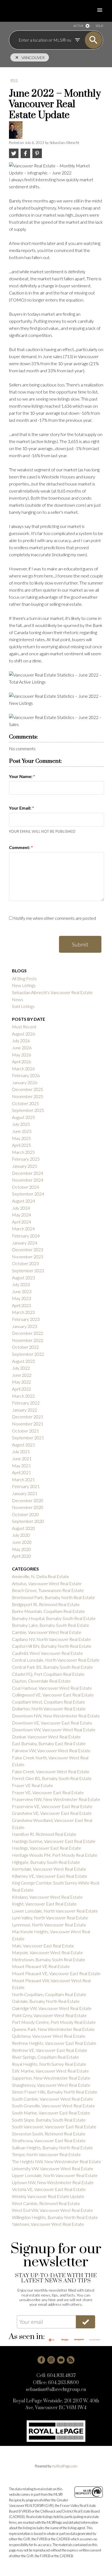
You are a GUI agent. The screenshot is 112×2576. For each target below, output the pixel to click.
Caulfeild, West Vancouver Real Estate (47, 1653)
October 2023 (25, 1263)
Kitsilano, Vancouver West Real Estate (47, 1897)
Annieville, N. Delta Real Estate (41, 1576)
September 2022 (28, 1354)
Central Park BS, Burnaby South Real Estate (52, 1667)
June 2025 (22, 1131)
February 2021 (26, 1486)
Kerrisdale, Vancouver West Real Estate (49, 1869)
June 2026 (22, 1048)
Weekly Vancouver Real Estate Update (48, 2196)
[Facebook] (41, 2360)
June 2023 (22, 1291)
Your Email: (21, 808)
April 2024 (21, 1222)
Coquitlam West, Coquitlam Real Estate (49, 1702)
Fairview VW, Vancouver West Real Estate (51, 1750)
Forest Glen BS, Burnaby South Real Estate (52, 1778)
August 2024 (24, 1201)
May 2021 (21, 1466)
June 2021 (22, 1458)
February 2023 (26, 1319)
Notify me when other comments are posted (54, 918)
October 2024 (25, 1187)
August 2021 (24, 1445)
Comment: (20, 847)
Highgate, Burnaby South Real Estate (46, 1862)
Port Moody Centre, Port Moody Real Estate (54, 2022)
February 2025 (26, 1159)
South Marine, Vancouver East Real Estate (51, 2113)
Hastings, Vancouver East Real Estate (46, 1848)
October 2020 (25, 1514)
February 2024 (26, 1236)
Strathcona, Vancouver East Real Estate (49, 2140)
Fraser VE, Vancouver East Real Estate (48, 1792)
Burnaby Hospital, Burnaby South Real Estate (54, 1618)
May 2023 (21, 1298)
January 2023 (25, 1326)
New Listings (24, 985)
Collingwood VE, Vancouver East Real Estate (53, 1695)
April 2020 (21, 1556)
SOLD (99, 26)
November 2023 (28, 1257)
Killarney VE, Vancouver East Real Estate (50, 1876)
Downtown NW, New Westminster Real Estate (56, 1716)
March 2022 (23, 1396)
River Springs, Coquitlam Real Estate (45, 2057)
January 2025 (25, 1166)
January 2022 (25, 1410)
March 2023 (23, 1312)
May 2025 (21, 1138)
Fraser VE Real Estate (32, 1785)
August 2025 (24, 1117)
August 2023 (24, 1278)
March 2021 (23, 1479)
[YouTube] (61, 2360)
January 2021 (25, 1493)
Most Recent (24, 1027)
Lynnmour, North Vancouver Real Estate (49, 1925)
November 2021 (28, 1424)
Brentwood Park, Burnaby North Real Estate (53, 1597)
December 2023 (28, 1249)
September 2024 (28, 1194)
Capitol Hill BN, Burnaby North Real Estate (52, 1646)
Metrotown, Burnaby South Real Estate (49, 1959)
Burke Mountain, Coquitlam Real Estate (48, 1611)
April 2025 (21, 1145)
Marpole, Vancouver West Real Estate (47, 1952)
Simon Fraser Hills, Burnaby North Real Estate (55, 2092)
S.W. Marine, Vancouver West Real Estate (50, 2071)
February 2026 (26, 1075)
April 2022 (21, 1389)
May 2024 (21, 1215)
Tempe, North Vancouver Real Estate (46, 2154)
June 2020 (22, 1542)
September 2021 (28, 1438)
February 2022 (26, 1403)
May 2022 (21, 1382)
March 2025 (23, 1152)
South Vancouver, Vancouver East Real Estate (54, 2127)
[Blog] (71, 2360)
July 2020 (21, 1535)
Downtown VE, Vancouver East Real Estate (52, 1723)
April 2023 (21, 1305)
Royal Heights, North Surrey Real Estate (49, 2064)
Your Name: (21, 776)
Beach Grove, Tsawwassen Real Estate (48, 1590)
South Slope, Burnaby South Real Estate (49, 2120)
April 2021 (21, 1472)
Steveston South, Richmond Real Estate (49, 2134)
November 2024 (28, 1180)
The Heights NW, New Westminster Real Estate (57, 2161)
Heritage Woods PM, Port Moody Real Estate (55, 1855)
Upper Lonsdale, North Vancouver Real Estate (55, 2175)
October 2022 (25, 1347)
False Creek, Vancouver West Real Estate (51, 1771)
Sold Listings (23, 1006)
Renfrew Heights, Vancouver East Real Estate (54, 2043)
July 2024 (21, 1208)
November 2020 (28, 1507)
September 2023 (28, 1270)
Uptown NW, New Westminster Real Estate (53, 2182)
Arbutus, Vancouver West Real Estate (47, 1583)
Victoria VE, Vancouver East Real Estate (49, 2189)
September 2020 (28, 1521)
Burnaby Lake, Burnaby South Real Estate (51, 1625)
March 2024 (23, 1229)
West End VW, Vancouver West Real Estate (52, 2210)
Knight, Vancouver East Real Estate (44, 1904)
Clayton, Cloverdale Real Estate (41, 1681)
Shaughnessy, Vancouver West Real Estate (51, 2085)
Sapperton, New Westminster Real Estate (51, 2078)
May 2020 (21, 1549)
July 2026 (21, 1040)
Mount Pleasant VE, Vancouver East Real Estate (56, 1973)
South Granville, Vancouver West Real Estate (53, 2106)
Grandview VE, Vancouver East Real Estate (52, 1813)
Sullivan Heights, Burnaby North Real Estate (52, 2148)
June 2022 (22, 1375)
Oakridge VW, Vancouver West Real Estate (52, 2008)
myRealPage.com (65, 2466)
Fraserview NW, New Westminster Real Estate (56, 1799)
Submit (80, 944)
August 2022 (24, 1361)
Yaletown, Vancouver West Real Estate (48, 2224)
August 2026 (24, 1034)
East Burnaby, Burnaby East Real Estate (49, 1743)
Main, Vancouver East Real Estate (43, 1946)
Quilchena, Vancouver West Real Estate (49, 2036)
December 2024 (28, 1173)
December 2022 (28, 1333)
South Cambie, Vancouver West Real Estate (52, 2099)
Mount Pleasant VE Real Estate (41, 1966)
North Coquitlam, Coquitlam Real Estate (49, 1994)
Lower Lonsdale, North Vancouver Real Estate (55, 1911)
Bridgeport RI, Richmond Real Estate (46, 1604)
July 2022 (21, 1368)
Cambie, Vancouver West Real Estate (47, 1632)
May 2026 (21, 1055)
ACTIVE (78, 26)
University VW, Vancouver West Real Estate (53, 2168)
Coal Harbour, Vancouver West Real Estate (52, 1688)
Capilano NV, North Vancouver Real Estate (51, 1639)
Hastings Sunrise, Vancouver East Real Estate (54, 1841)
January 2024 (25, 1243)
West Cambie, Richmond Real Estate (46, 2203)
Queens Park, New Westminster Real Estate (53, 2029)
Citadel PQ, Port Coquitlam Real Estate (48, 1674)
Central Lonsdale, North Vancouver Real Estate (56, 1660)
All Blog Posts (24, 978)
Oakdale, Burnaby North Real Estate (46, 2001)
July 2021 (21, 1451)
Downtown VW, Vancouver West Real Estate (54, 1730)
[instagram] (51, 2360)
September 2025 (28, 1110)
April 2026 (21, 1061)
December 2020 (28, 1500)
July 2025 (21, 1124)
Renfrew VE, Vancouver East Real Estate (50, 2050)
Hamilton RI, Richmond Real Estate (44, 1834)
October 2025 (25, 1103)
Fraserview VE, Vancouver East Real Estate (52, 1806)
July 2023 (21, 1284)
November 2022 (28, 1340)
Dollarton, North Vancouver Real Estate (49, 1709)
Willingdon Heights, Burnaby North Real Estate (55, 2217)
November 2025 (28, 1096)
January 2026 (25, 1082)
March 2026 (23, 1069)
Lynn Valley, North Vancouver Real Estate (50, 1918)
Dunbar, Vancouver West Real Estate (46, 1737)
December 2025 (28, 1089)
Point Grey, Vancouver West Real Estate (49, 2015)
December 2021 (28, 1417)
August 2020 (24, 1528)
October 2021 (25, 1431)
